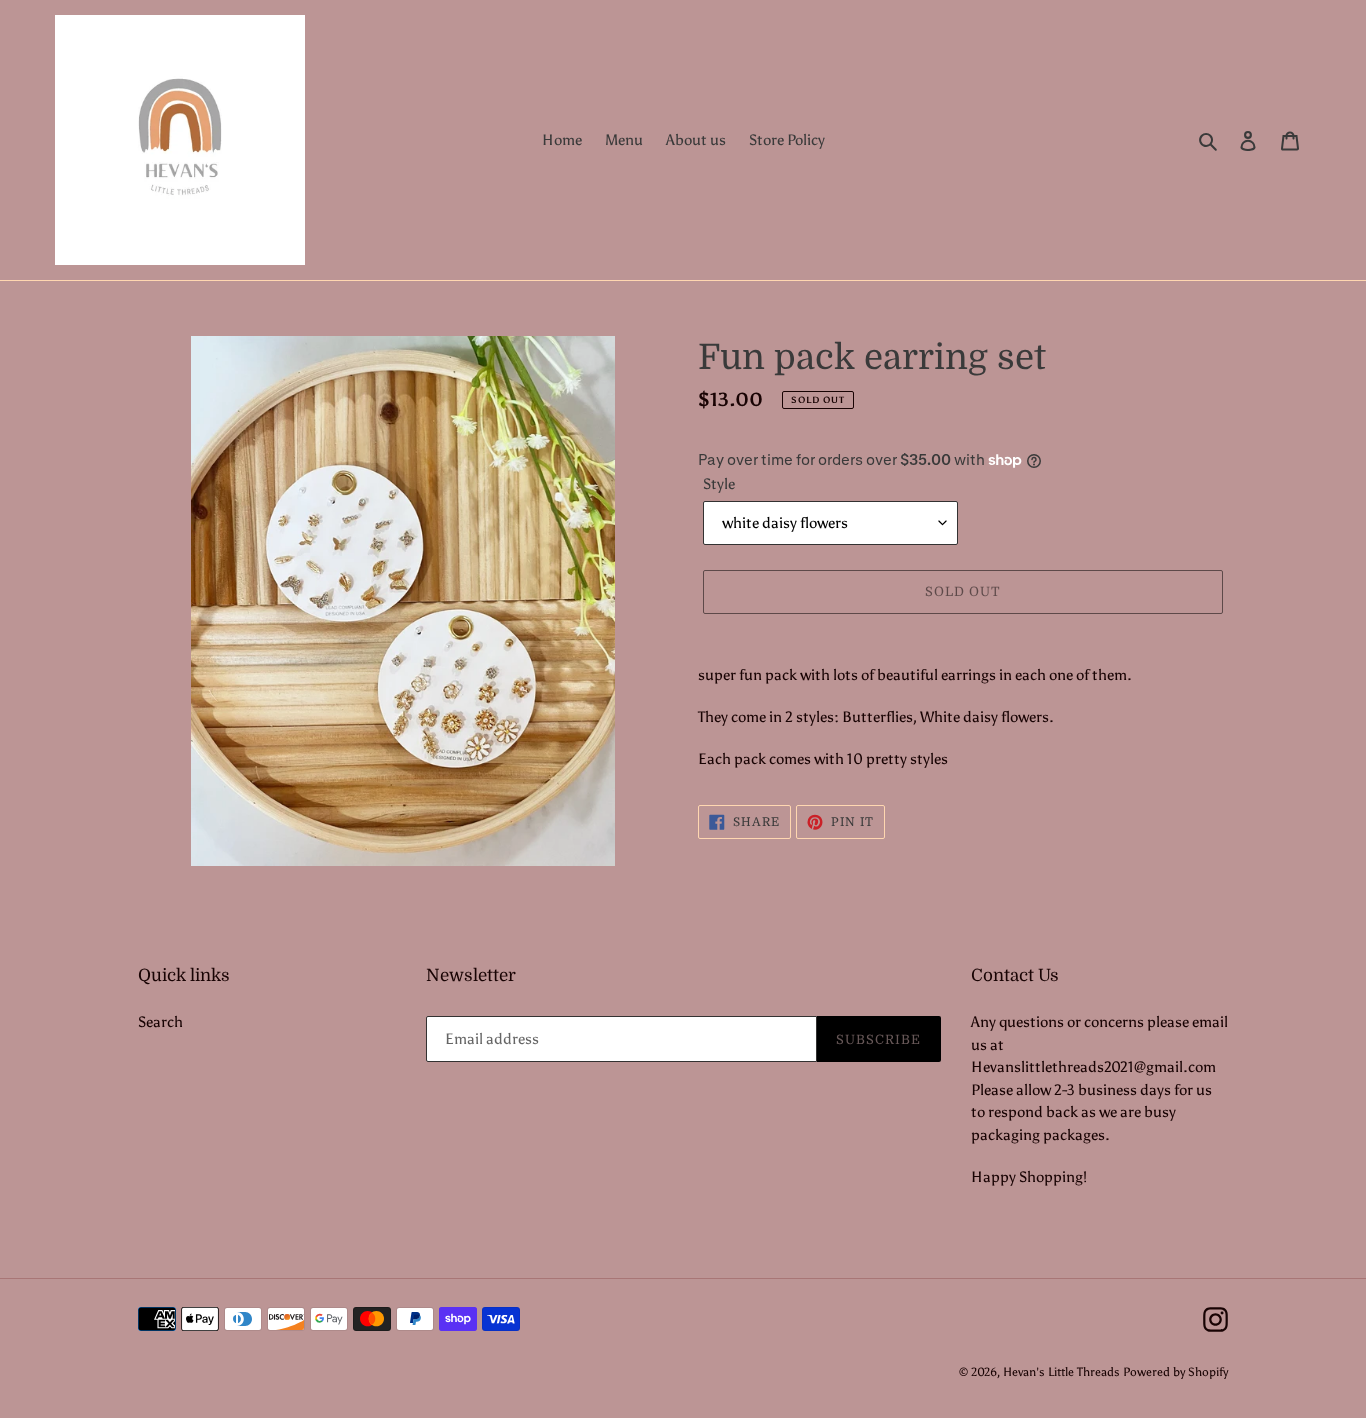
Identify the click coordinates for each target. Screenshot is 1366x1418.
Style (719, 484)
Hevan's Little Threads (1061, 1372)
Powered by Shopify (1175, 1372)
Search (160, 1022)
